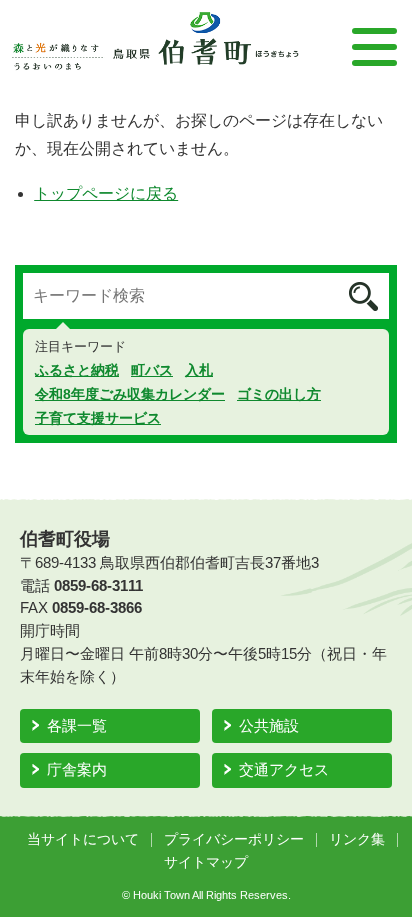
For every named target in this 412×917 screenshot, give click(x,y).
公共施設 (269, 725)
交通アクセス (284, 769)
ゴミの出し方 (279, 394)
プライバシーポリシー (234, 839)
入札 (199, 370)
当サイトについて (83, 839)
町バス (152, 370)
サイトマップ (206, 862)
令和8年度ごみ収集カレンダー (130, 394)
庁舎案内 (77, 769)
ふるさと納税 (77, 370)
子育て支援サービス (98, 418)
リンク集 (357, 839)
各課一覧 (77, 725)
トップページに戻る (106, 193)
